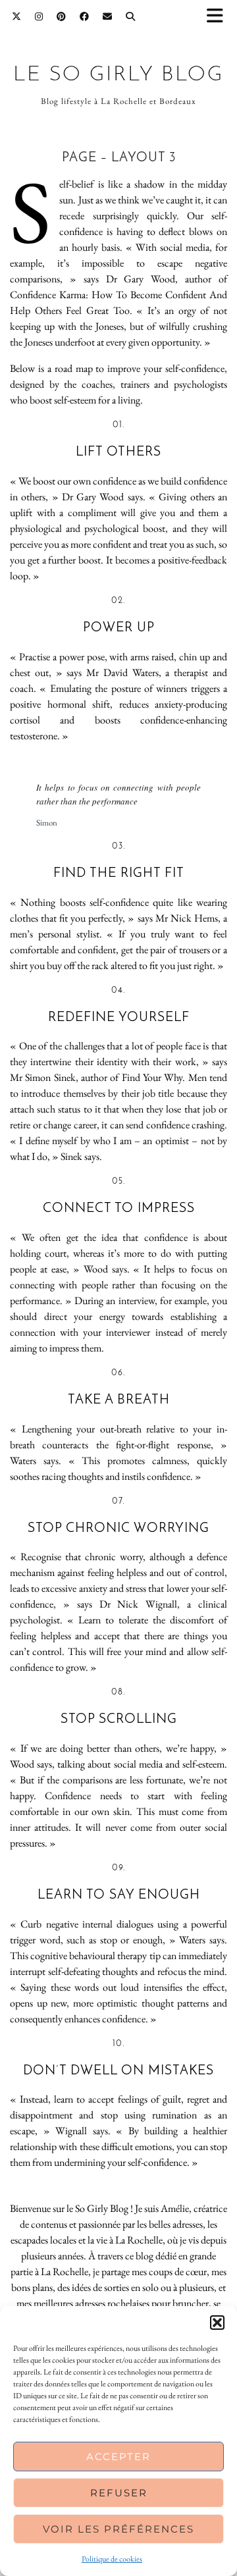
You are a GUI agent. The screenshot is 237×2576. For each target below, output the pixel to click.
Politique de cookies (112, 2559)
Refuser (119, 2493)
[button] (219, 17)
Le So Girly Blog (118, 75)
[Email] (108, 16)
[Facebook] (85, 16)
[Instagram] (39, 16)
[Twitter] (17, 16)
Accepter (118, 2457)
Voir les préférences (118, 2529)
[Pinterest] (62, 16)
